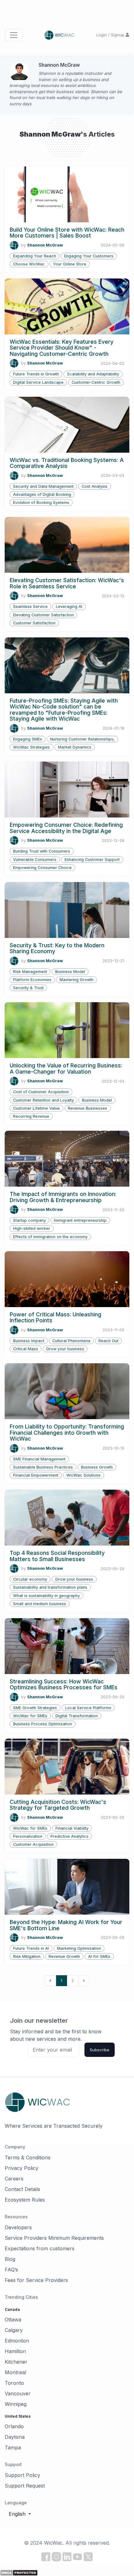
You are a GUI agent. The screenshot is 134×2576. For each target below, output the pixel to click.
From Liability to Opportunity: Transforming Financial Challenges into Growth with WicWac (67, 1433)
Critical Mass (26, 1349)
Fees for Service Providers (36, 2280)
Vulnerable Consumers (35, 860)
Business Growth (97, 1467)
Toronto (14, 2383)
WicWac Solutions (84, 1475)
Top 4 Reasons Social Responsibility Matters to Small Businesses (57, 1556)
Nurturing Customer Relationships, (82, 739)
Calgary (14, 2330)
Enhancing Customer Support (92, 860)
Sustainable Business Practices (43, 1467)
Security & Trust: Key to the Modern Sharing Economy (57, 948)
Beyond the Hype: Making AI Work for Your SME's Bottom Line (66, 1925)
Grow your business (65, 1349)
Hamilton (15, 2351)
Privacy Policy (22, 2168)
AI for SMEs (99, 1956)
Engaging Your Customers (89, 256)
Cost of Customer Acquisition (41, 1092)
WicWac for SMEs (30, 1716)
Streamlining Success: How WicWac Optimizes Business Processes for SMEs (64, 1684)
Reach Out (108, 1341)
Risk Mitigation (27, 1956)
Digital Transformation (77, 1716)
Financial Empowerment (36, 1475)
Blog (10, 2259)
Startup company (29, 1220)
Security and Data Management (43, 486)
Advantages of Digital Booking (42, 494)
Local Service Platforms (88, 1708)
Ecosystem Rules (25, 2200)
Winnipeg (16, 2404)
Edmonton (17, 2341)
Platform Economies (32, 980)
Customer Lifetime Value (36, 1108)
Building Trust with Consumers (42, 851)
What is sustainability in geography (46, 1596)
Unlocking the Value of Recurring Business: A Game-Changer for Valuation (66, 1068)
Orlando (14, 2426)
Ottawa (13, 2320)
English (18, 2514)
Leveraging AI (69, 607)
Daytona (15, 2437)
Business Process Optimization (43, 1724)
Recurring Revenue (31, 1116)
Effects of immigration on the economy (50, 1237)
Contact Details (22, 2189)
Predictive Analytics (69, 1836)
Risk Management (30, 972)
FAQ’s (11, 2270)
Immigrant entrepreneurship (80, 1220)
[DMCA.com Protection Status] (19, 2572)
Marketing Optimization (79, 1948)
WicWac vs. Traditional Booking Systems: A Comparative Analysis (67, 463)
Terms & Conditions (28, 2157)
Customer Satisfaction (34, 623)
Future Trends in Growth (36, 374)
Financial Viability (72, 1828)
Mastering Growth (77, 980)
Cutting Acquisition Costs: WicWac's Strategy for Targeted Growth (58, 1805)
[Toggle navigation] (14, 35)
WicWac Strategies (31, 747)
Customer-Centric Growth (96, 382)
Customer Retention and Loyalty (43, 1100)
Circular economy (30, 1579)
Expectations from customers (40, 2248)
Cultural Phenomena (71, 1341)
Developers (18, 2227)
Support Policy (22, 2475)
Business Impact (29, 1341)
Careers (14, 2179)
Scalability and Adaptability (93, 374)
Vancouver (18, 2393)
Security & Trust (28, 988)
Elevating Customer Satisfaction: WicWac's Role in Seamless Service (67, 583)
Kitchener (16, 2362)
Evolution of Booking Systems (41, 503)
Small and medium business (40, 1604)
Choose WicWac (29, 264)
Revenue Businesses (88, 1108)
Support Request (25, 2486)
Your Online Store (70, 264)
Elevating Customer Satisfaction (43, 615)
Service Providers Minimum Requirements (54, 2238)
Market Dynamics (75, 747)
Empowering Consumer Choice (42, 868)
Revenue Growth (64, 1956)
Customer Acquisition (33, 1844)
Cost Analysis (95, 486)
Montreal (15, 2372)
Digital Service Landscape (38, 382)
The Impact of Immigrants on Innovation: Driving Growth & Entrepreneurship (63, 1197)
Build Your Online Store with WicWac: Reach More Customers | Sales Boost (67, 233)
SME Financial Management (39, 1459)
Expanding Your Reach (35, 256)
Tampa (13, 2447)
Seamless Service (30, 607)
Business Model (70, 972)
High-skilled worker (32, 1228)
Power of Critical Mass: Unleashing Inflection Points (55, 1317)
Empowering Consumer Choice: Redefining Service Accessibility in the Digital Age (66, 828)
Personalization (28, 1836)
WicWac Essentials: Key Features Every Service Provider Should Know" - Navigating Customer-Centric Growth (62, 348)
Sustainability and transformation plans (50, 1587)
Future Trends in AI (31, 1948)
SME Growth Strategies (35, 1708)
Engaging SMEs (28, 739)
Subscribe (100, 2050)
